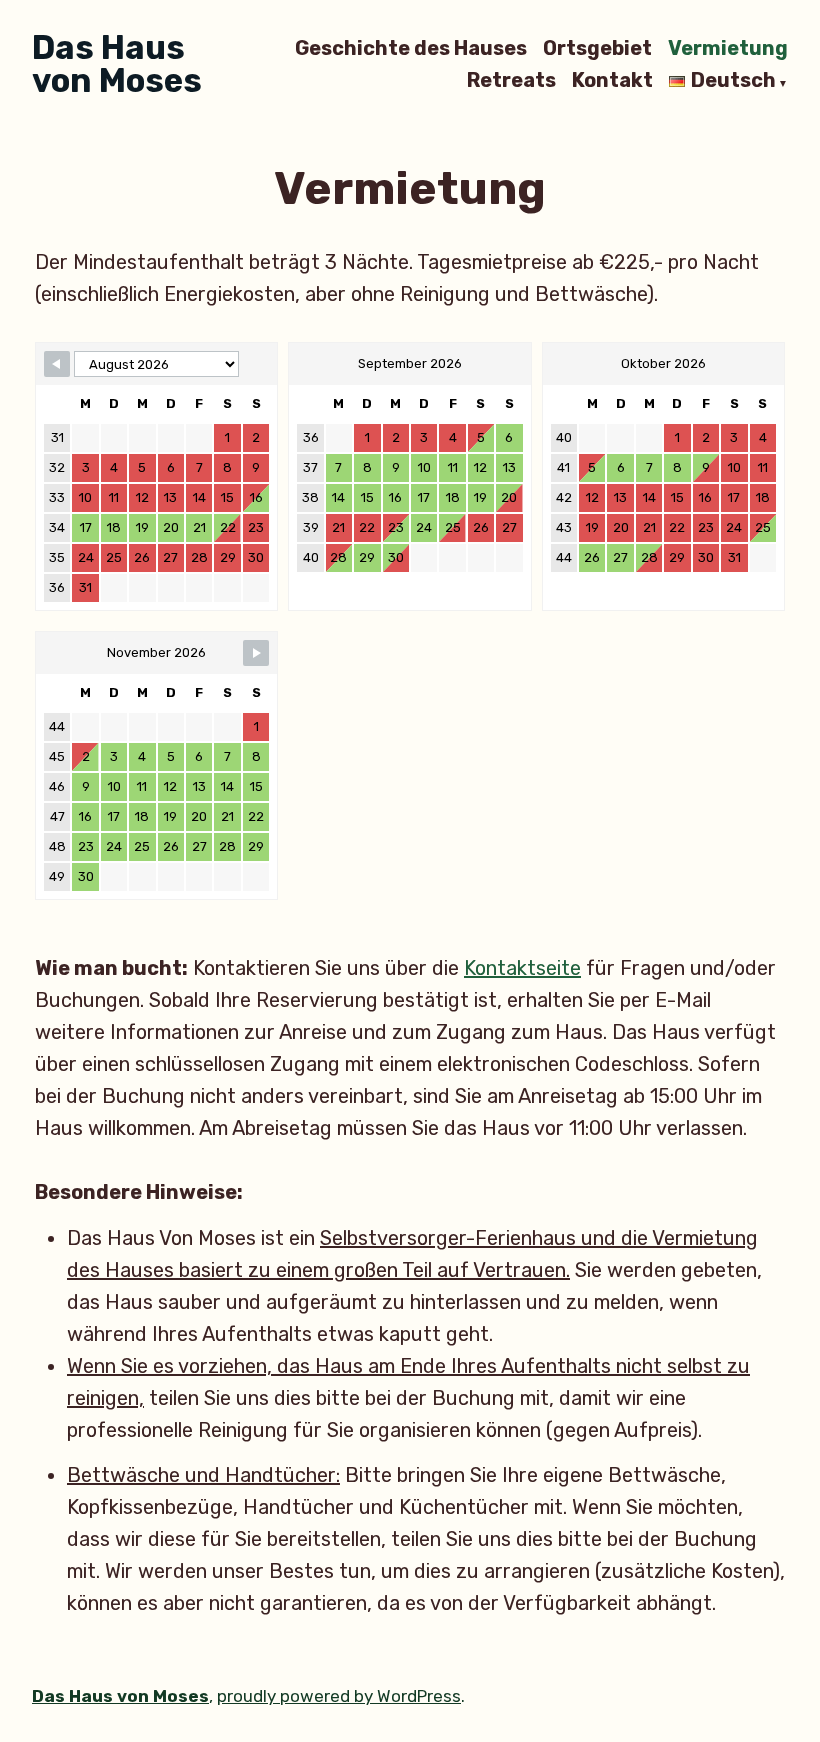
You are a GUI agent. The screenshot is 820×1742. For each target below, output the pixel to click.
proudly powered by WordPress (339, 1696)
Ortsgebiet (597, 48)
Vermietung (728, 48)
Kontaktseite (522, 968)
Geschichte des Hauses (411, 48)
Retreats (511, 81)
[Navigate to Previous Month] (57, 364)
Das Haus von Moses (117, 64)
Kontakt (612, 81)
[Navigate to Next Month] (256, 653)
